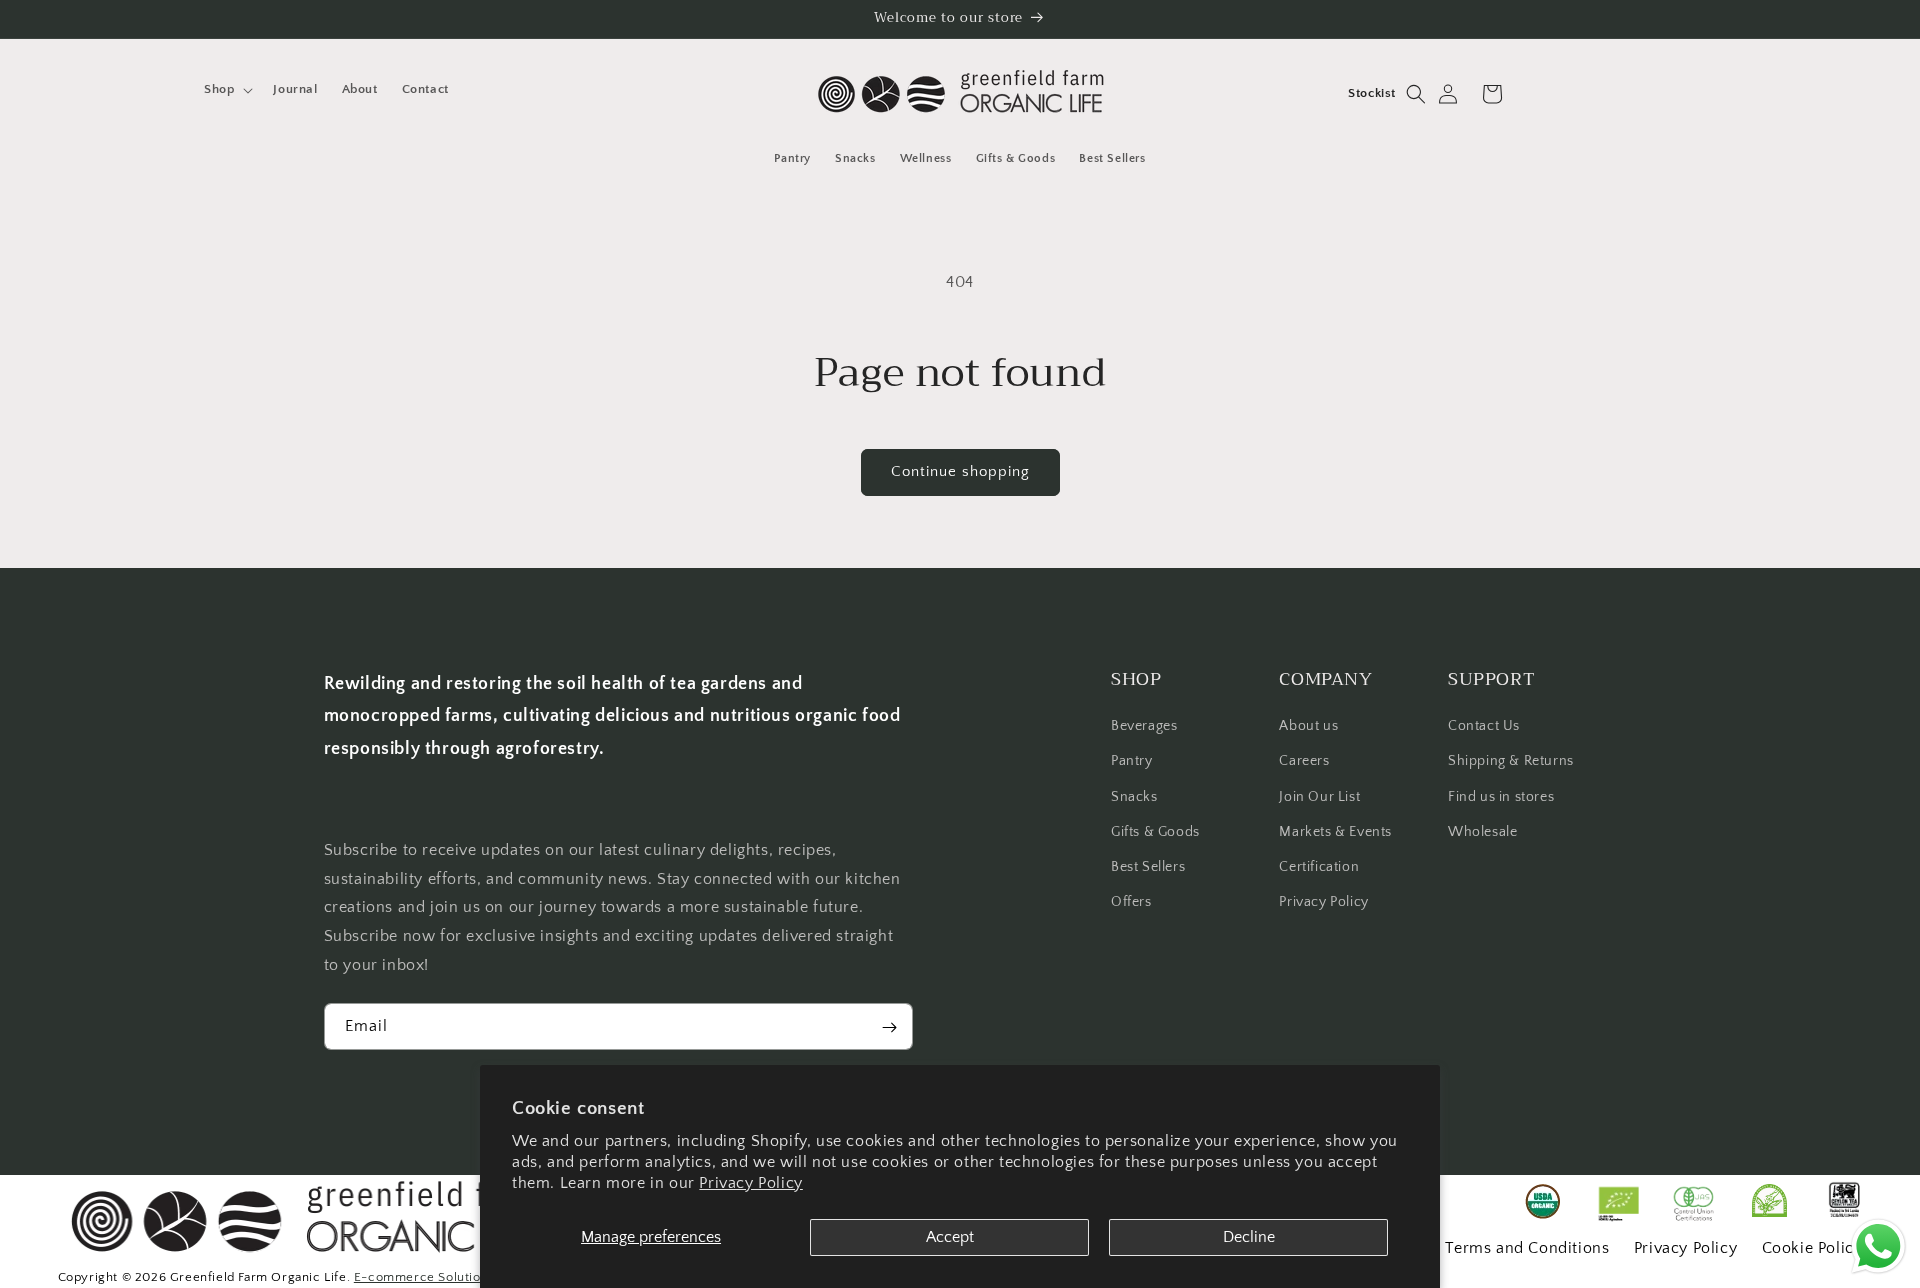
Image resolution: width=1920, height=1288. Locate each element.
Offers (1131, 903)
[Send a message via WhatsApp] (1878, 1246)
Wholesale (1482, 832)
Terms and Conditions (1527, 1248)
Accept (950, 1237)
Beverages (1144, 727)
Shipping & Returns (1511, 762)
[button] (226, 89)
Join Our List (1319, 797)
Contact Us (1484, 727)
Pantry (1132, 762)
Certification (1319, 867)
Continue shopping (960, 471)
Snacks (1134, 797)
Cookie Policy (1812, 1248)
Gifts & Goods (1155, 832)
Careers (1304, 762)
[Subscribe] (890, 1027)
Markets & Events (1335, 832)
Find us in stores (1501, 797)
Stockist (1372, 93)
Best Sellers (1148, 867)
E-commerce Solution (421, 1276)
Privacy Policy (750, 1183)
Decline (1249, 1237)
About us (1308, 727)
